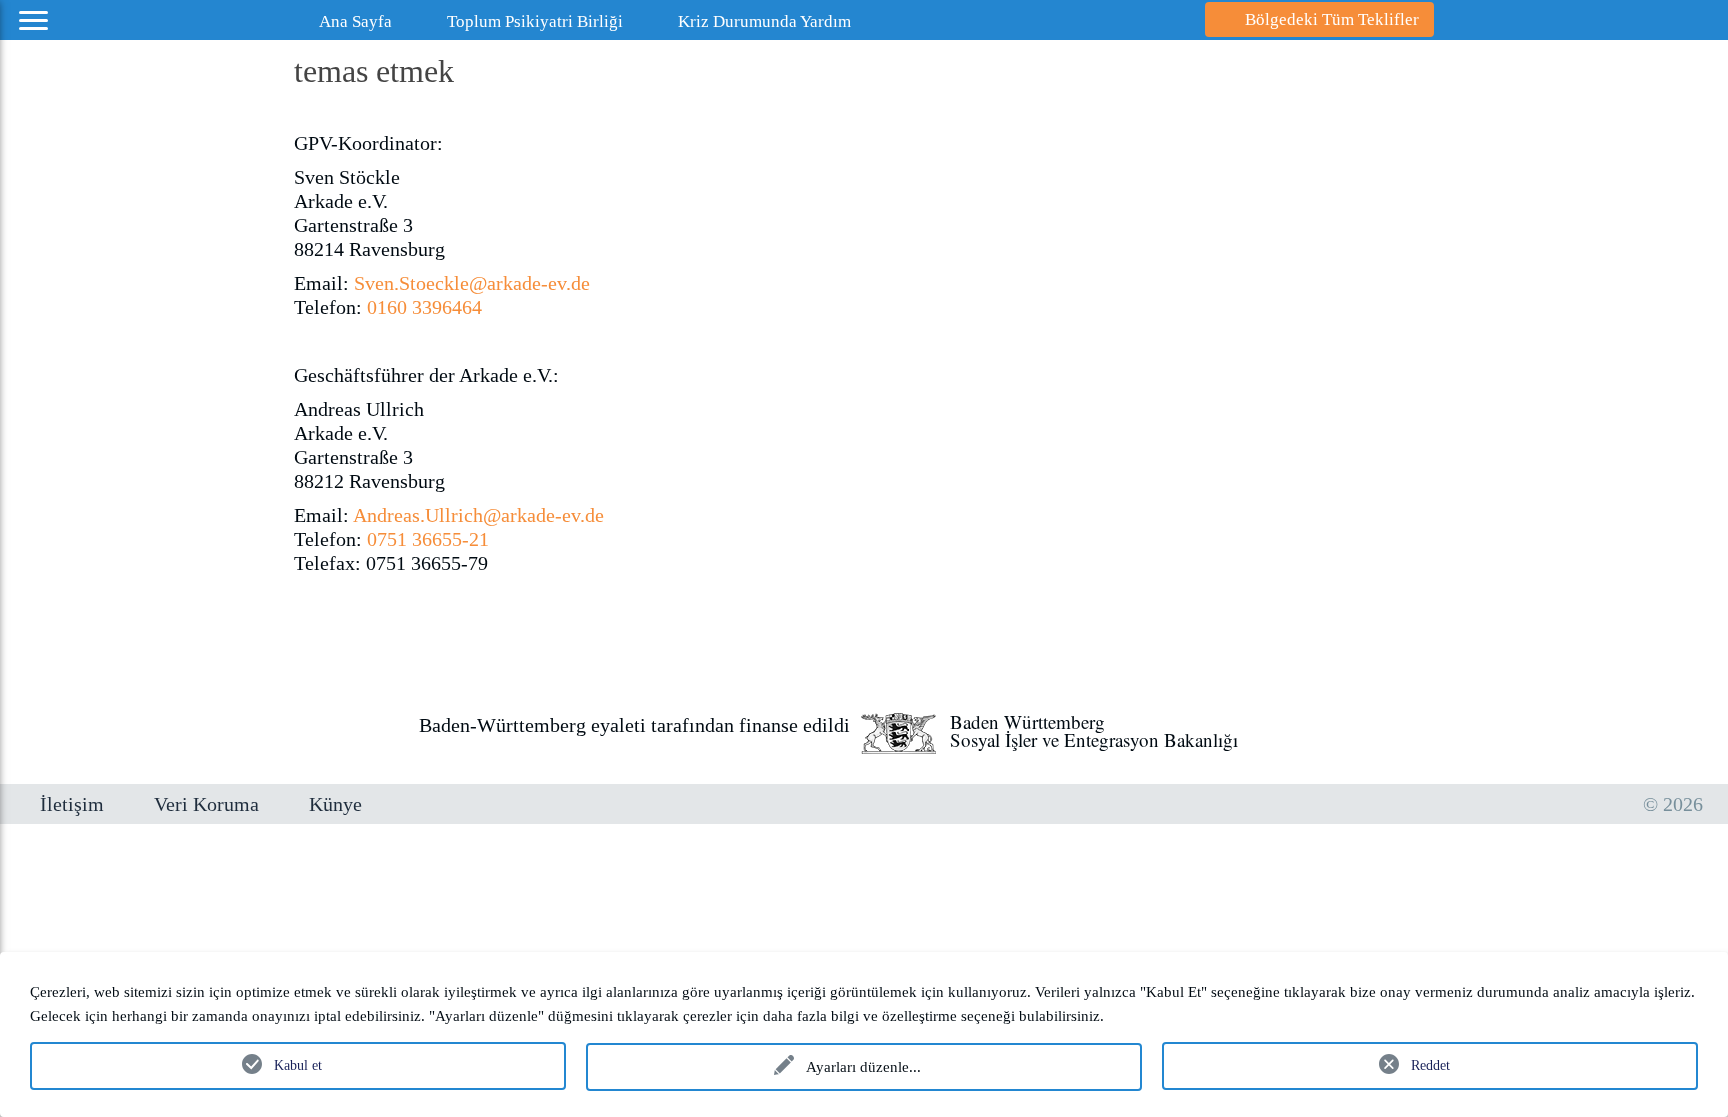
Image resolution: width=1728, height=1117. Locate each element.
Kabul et (298, 1065)
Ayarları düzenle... (863, 1067)
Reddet (1430, 1065)
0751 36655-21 (425, 539)
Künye (335, 804)
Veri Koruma (206, 804)
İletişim (72, 804)
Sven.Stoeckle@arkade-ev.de (472, 283)
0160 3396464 (424, 307)
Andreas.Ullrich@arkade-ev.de (478, 515)
